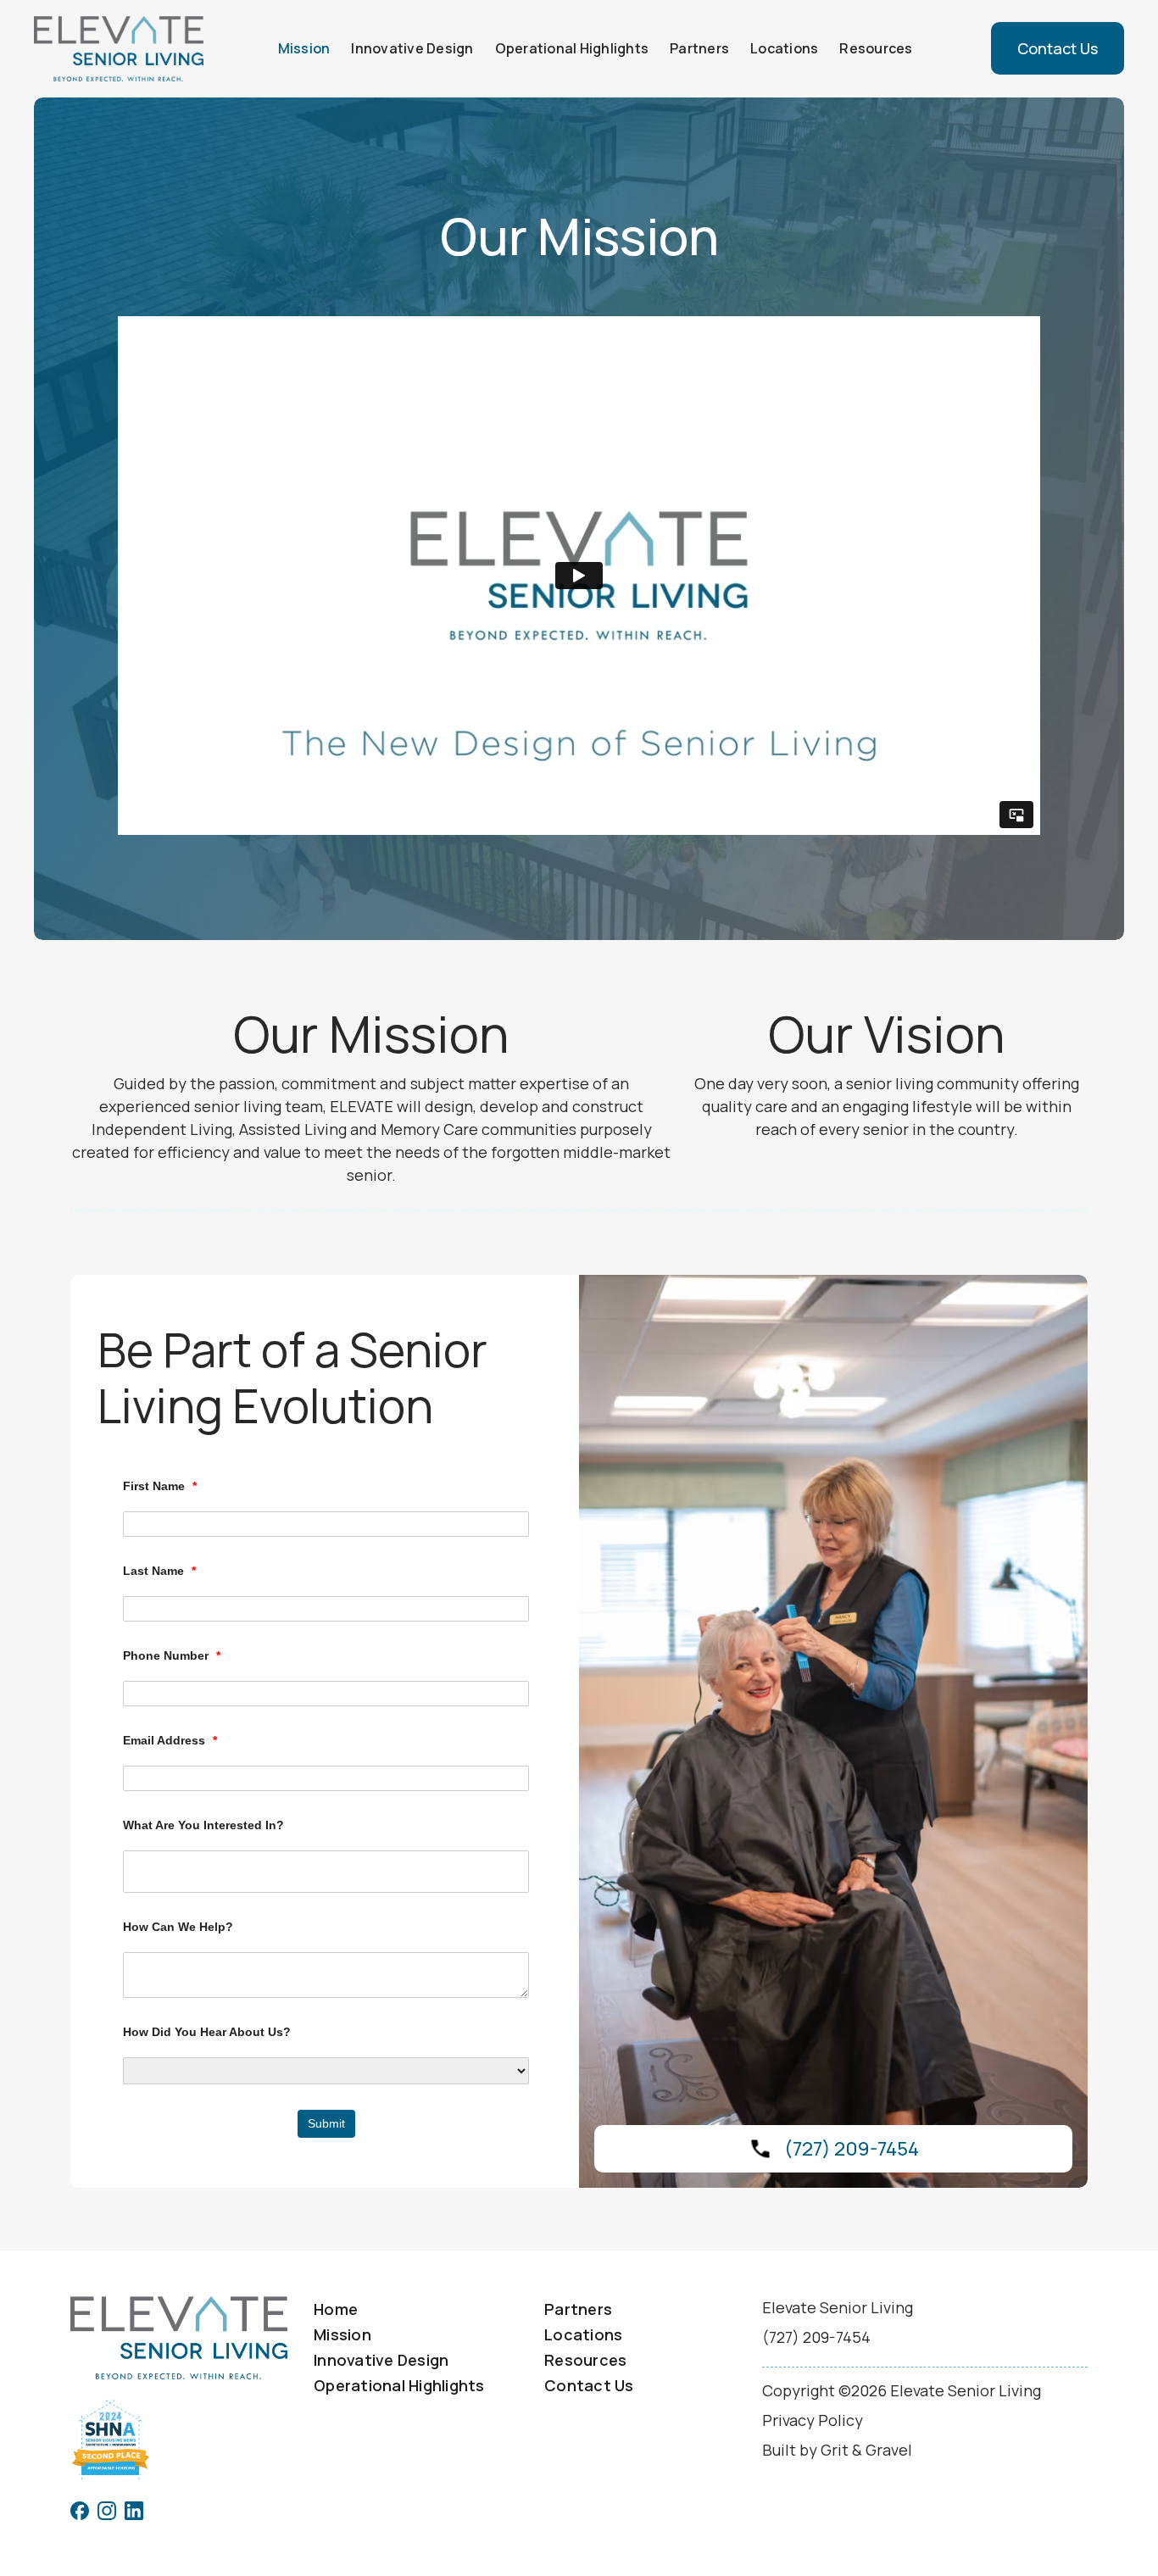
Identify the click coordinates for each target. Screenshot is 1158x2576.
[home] (119, 49)
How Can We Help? (178, 1927)
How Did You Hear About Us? (207, 2032)
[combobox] (326, 1872)
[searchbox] (330, 1872)
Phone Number (172, 1655)
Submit (326, 2123)
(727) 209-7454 (852, 2149)
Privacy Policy (813, 2420)
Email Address (170, 1740)
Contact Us (1058, 48)
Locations (784, 48)
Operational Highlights (572, 48)
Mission (304, 48)
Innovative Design (412, 48)
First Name (160, 1486)
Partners (699, 48)
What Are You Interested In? (203, 1825)
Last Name (159, 1571)
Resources (876, 48)
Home (336, 2309)
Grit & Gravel (866, 2450)
